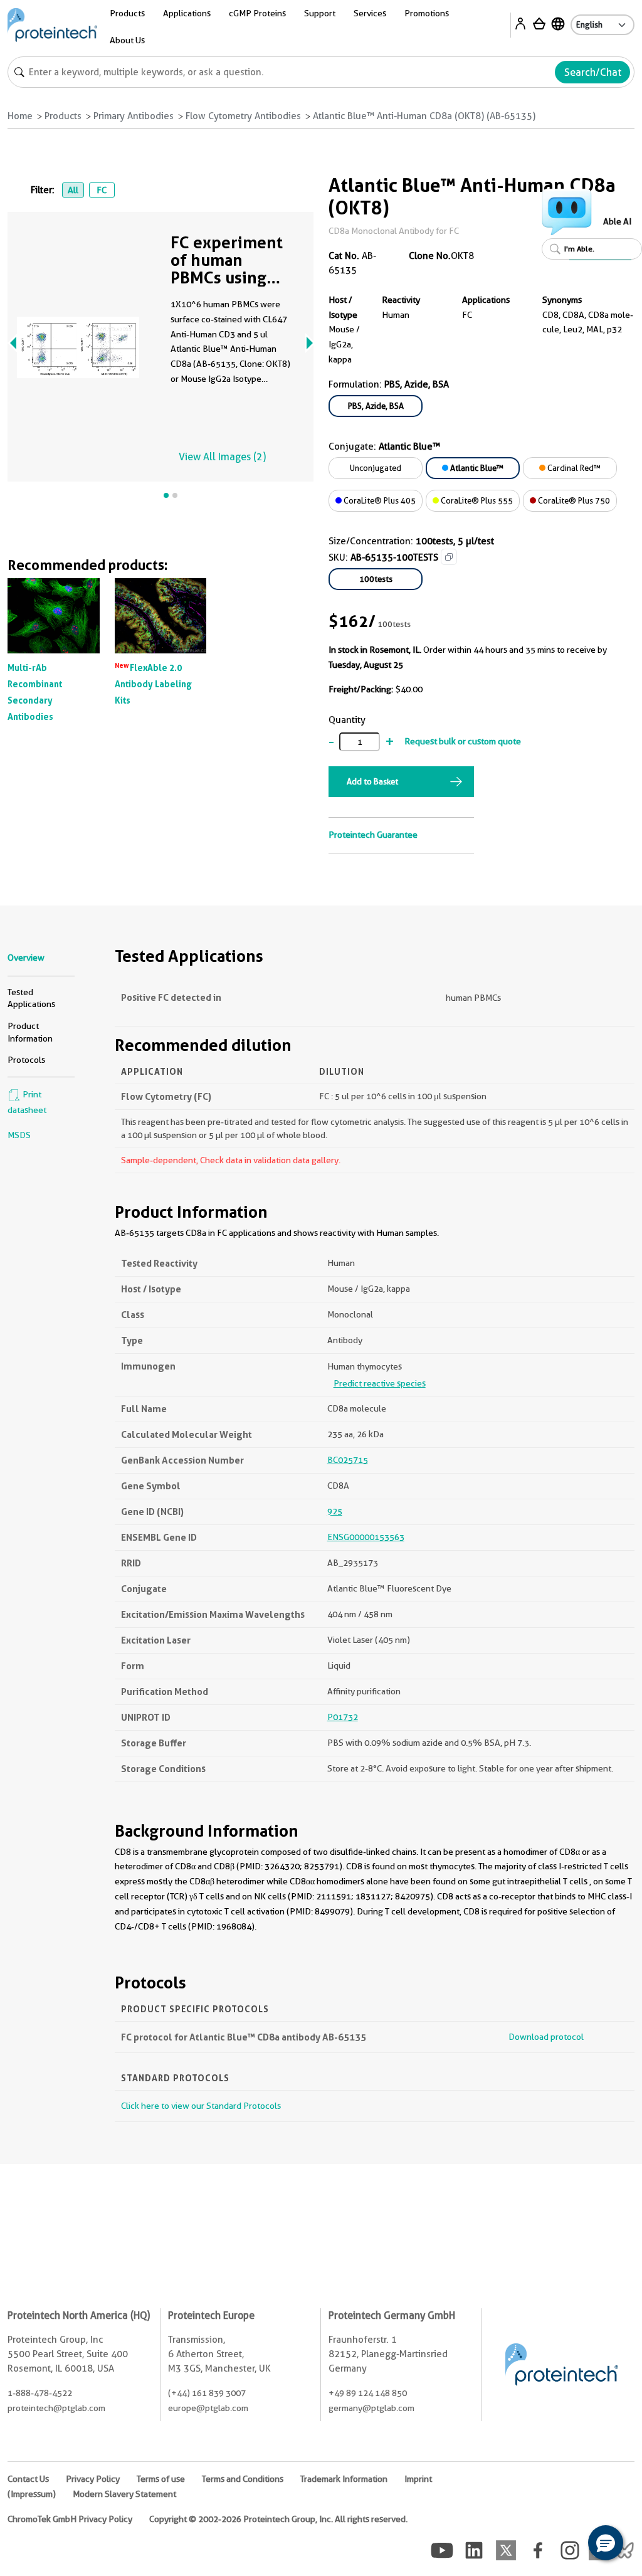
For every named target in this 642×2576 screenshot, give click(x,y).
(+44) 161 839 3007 (207, 2393)
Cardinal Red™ (573, 468)
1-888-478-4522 (40, 2393)
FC (102, 190)
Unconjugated (376, 468)
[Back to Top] (567, 2545)
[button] (606, 2543)
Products (63, 116)
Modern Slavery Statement (124, 2494)
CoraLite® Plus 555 (476, 500)
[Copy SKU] (449, 557)
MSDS (19, 1135)
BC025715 (348, 1460)
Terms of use (161, 2479)
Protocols (26, 1060)
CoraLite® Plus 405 (379, 500)
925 (335, 1511)
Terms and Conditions (243, 2479)
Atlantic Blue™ (476, 468)
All (73, 190)
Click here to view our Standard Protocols (201, 2106)
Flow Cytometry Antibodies (243, 116)
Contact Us (28, 2479)
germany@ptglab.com (371, 2408)
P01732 (343, 1717)
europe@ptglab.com (208, 2408)
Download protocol (546, 2037)
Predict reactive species (380, 1383)
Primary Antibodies (134, 116)
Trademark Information (344, 2479)
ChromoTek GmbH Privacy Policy (70, 2519)
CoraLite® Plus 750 (573, 500)
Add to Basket (372, 781)
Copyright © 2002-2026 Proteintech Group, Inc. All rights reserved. (278, 2519)
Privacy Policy (93, 2479)
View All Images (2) (222, 457)
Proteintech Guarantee (373, 835)
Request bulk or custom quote (463, 741)
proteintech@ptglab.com (56, 2408)
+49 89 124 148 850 (368, 2393)
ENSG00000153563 (366, 1537)
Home (20, 116)
